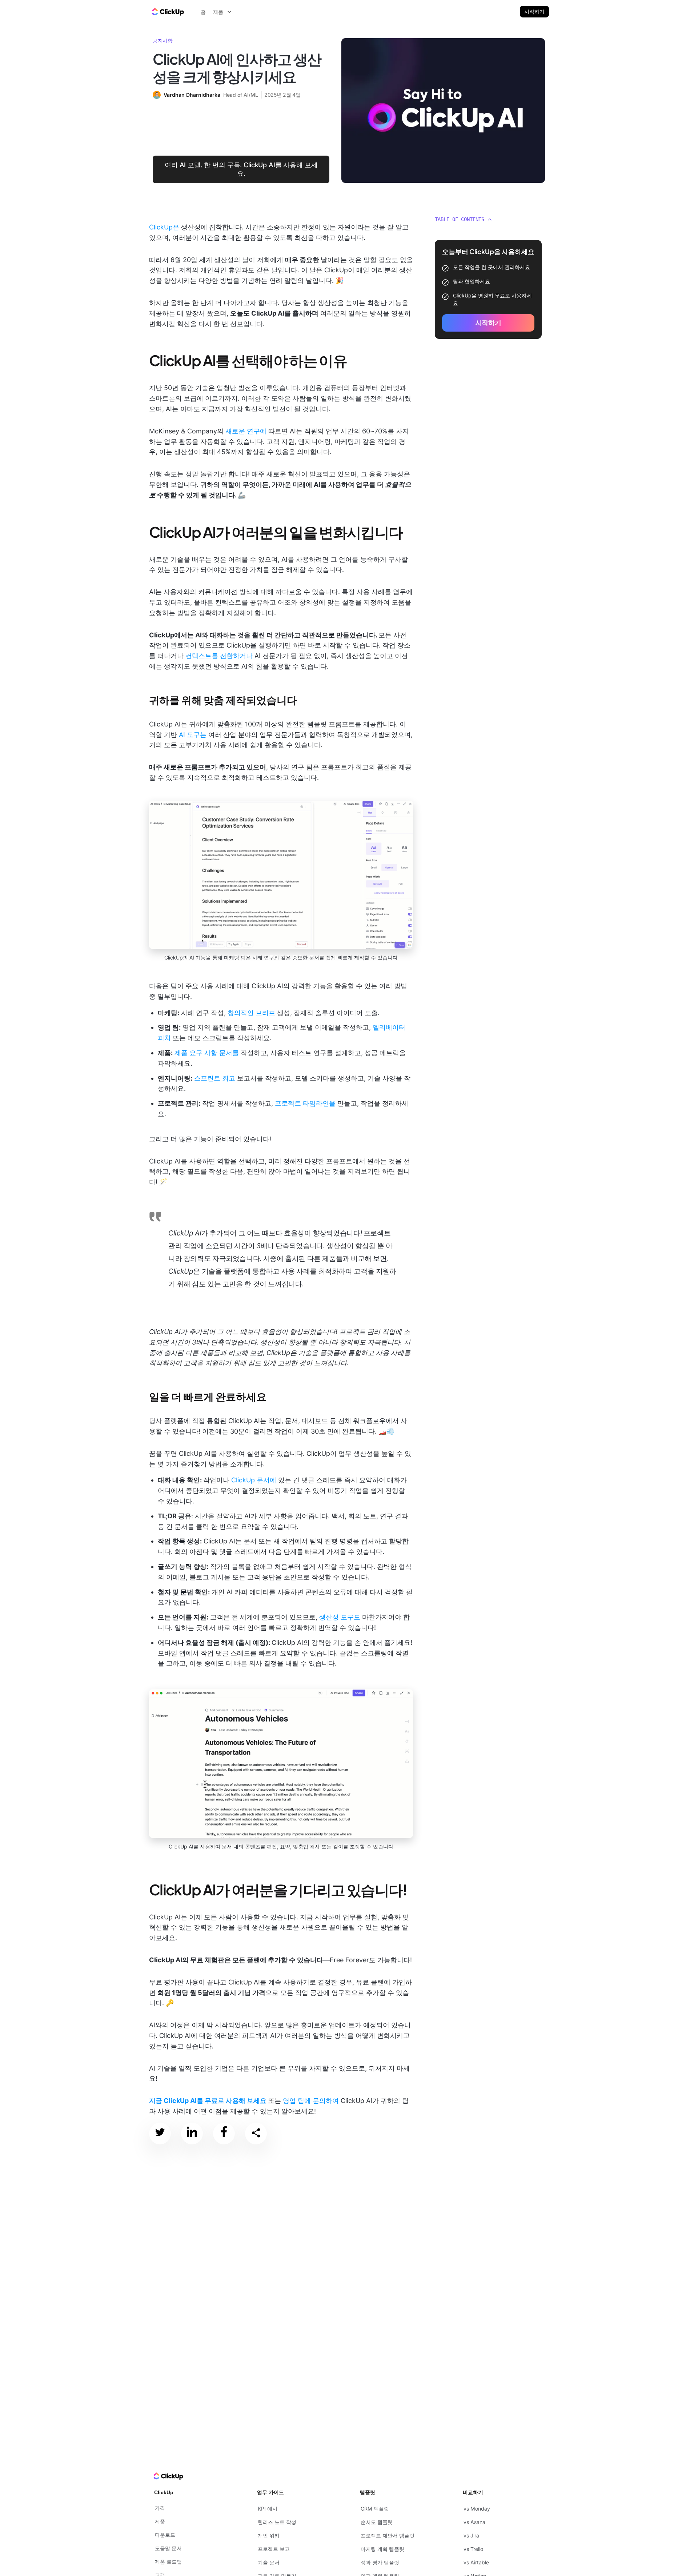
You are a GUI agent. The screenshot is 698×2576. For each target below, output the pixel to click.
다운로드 (165, 2535)
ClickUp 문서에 (254, 1480)
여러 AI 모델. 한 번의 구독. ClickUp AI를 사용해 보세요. (241, 169)
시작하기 (534, 11)
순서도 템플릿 (377, 2522)
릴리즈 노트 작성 (277, 2522)
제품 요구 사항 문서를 (207, 1053)
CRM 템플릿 (375, 2509)
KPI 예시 (268, 2509)
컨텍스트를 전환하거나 (219, 656)
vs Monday (477, 2509)
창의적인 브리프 (251, 1013)
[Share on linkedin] (192, 2133)
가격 (160, 2508)
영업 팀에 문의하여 (311, 2101)
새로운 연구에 (246, 431)
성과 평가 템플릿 (380, 2562)
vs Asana (474, 2522)
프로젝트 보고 (274, 2549)
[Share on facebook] (224, 2133)
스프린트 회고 (215, 1078)
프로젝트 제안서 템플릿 (388, 2535)
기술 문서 (269, 2562)
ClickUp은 (164, 227)
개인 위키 (269, 2535)
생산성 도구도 (340, 1617)
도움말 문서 (168, 2548)
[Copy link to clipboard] (256, 2134)
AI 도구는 (193, 735)
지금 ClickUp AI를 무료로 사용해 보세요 (208, 2101)
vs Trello (473, 2549)
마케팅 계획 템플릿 (382, 2549)
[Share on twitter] (160, 2133)
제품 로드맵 (168, 2562)
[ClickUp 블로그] (167, 12)
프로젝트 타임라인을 (305, 1103)
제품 (160, 2521)
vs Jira (471, 2535)
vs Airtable (476, 2562)
